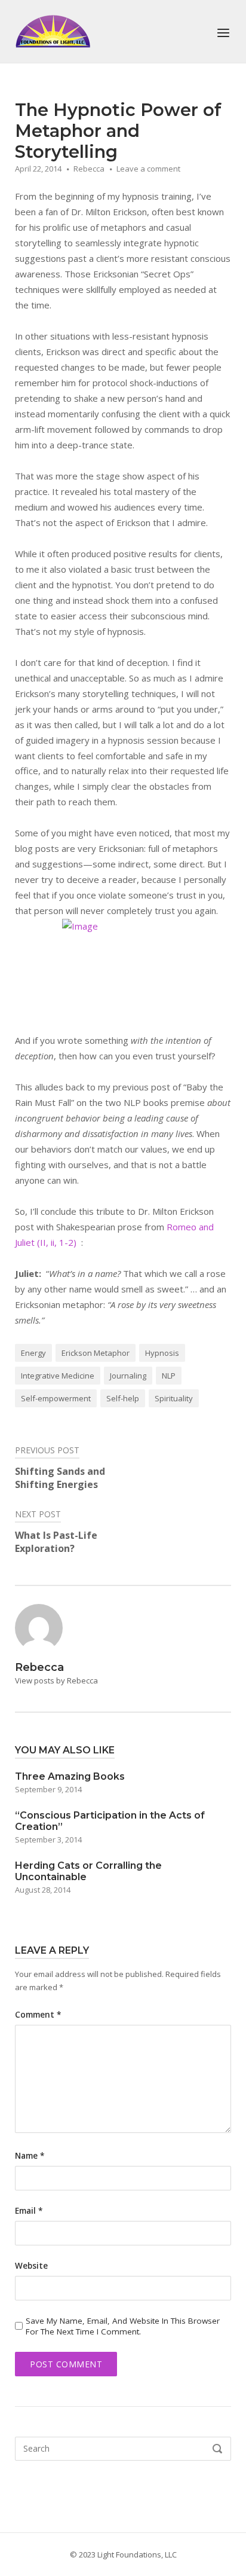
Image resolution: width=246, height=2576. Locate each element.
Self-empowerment (56, 1398)
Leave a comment (148, 169)
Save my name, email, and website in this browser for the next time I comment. (123, 2326)
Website (31, 2266)
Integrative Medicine (58, 1376)
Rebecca (89, 169)
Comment (38, 2015)
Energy (33, 1353)
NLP (169, 1376)
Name (30, 2156)
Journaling (128, 1376)
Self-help (123, 1398)
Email (29, 2211)
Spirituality (174, 1398)
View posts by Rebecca (56, 1680)
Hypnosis (162, 1353)
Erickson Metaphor (96, 1353)
